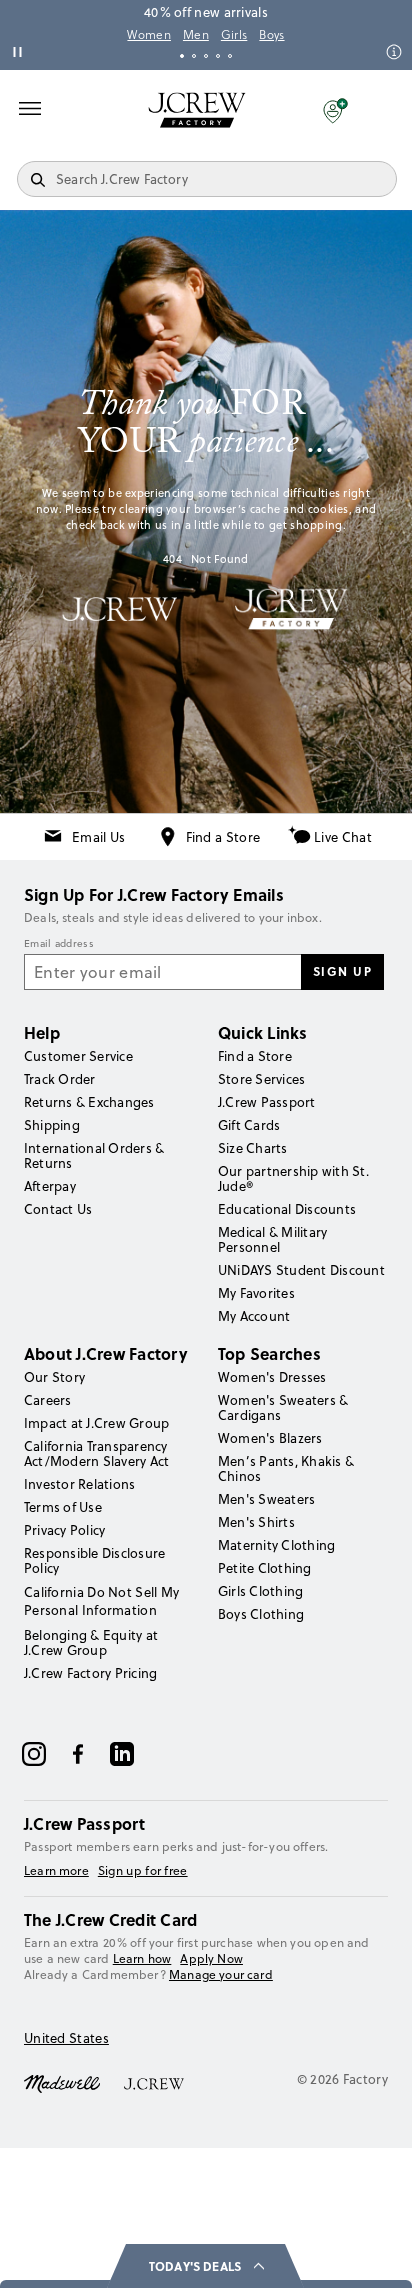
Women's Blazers (270, 1438)
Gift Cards (249, 1125)
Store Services (261, 1079)
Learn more (56, 1871)
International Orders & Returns (94, 1155)
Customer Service (78, 1056)
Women (149, 35)
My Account (254, 1316)
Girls (234, 35)
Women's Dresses (272, 1377)
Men (196, 35)
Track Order (60, 1079)
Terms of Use (63, 1507)
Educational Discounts (287, 1209)
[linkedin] (122, 1754)
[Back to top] (377, 2253)
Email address (59, 944)
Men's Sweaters (266, 1499)
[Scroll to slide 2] (194, 56)
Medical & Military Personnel (272, 1239)
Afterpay (50, 1186)
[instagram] (34, 1754)
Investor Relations (79, 1484)
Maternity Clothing (276, 1545)
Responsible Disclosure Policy (94, 1560)
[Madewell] (62, 2082)
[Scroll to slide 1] (182, 56)
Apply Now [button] (211, 1958)
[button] (335, 110)
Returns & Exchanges (89, 1102)
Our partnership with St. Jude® (293, 1178)
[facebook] (78, 1754)
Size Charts (253, 1148)
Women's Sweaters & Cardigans (283, 1407)
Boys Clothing (261, 1614)
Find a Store (223, 837)
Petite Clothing (265, 1568)
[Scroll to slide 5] (230, 56)
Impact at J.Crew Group (96, 1423)
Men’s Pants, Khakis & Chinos (286, 1468)
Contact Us (58, 1209)
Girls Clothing (260, 1591)
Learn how (142, 1958)
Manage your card (221, 1974)
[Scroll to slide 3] (206, 56)
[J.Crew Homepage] (197, 110)
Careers (48, 1400)
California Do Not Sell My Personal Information (102, 1601)
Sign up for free (143, 1871)
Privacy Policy (64, 1530)
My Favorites (256, 1293)
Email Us (98, 837)
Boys (271, 35)
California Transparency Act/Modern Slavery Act (96, 1453)
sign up (343, 971)
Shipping (52, 1125)
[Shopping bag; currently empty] (386, 110)
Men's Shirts (256, 1522)
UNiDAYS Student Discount (301, 1270)
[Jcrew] (154, 2082)
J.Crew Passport (267, 1102)
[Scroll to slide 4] (218, 56)
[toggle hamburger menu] (30, 108)
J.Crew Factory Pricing (90, 1673)
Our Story (54, 1377)
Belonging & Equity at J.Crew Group (91, 1642)
